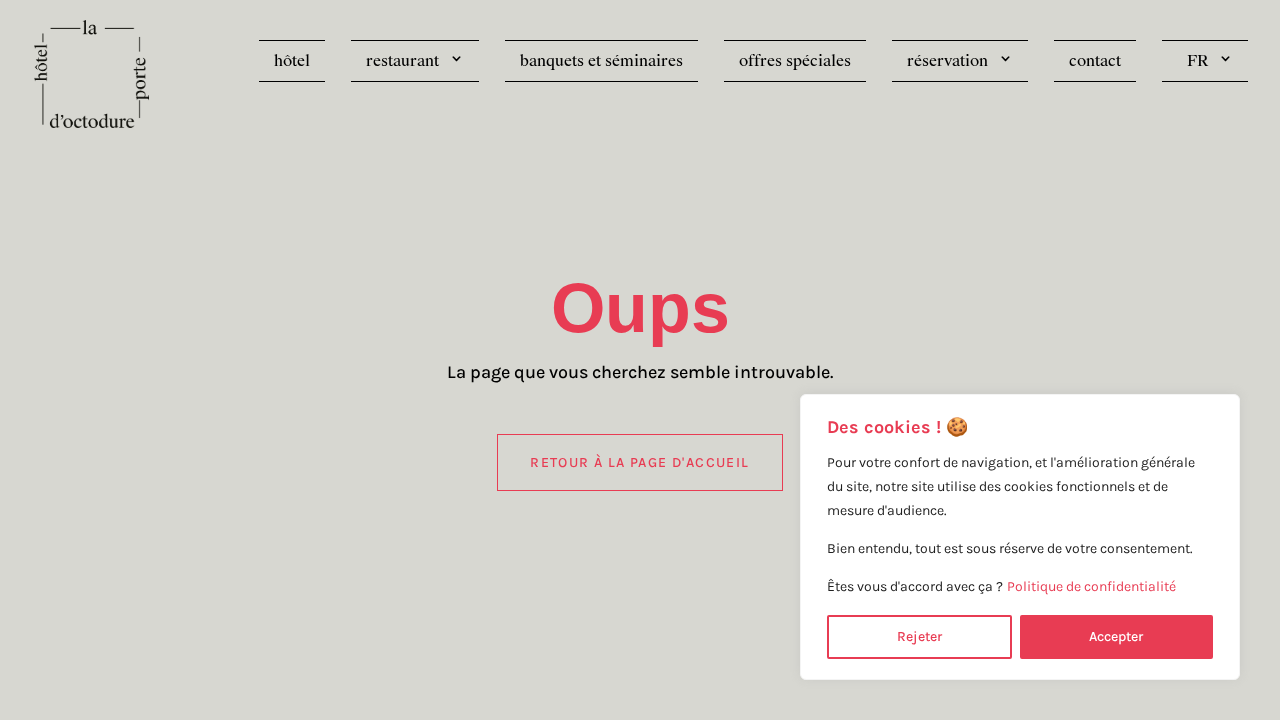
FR (1197, 61)
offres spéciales (795, 61)
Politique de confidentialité (1091, 586)
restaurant (402, 61)
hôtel (292, 61)
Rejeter (919, 636)
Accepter (1116, 636)
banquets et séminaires (601, 61)
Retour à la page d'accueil (639, 462)
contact (1095, 61)
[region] (1020, 537)
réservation (947, 61)
